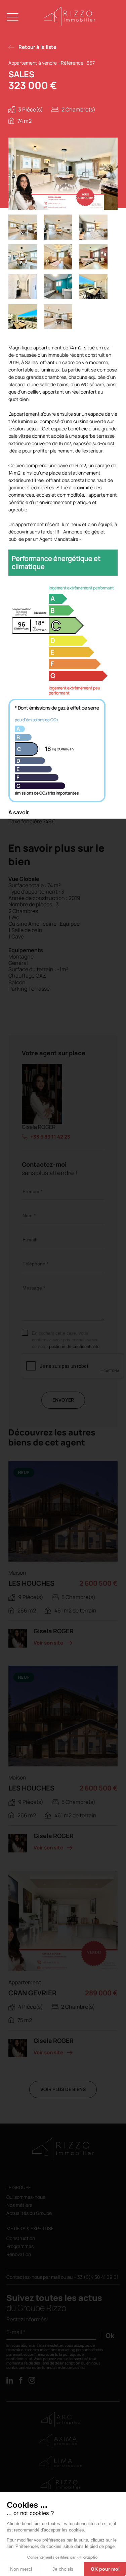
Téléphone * (35, 1264)
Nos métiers (19, 2205)
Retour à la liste (37, 47)
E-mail (29, 1240)
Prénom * (32, 1191)
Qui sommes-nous (26, 2197)
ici (83, 2367)
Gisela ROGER (39, 1127)
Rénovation (19, 2255)
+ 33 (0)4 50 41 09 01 (96, 2277)
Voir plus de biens (63, 2089)
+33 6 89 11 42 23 (50, 1137)
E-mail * (16, 2332)
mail (56, 2277)
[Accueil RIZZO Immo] (70, 24)
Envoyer (63, 1400)
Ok (110, 2336)
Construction (21, 2238)
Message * (34, 1288)
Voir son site (48, 1643)
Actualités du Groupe (29, 2213)
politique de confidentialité (74, 1347)
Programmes (20, 2247)
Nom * (29, 1216)
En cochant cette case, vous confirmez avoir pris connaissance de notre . (66, 1340)
